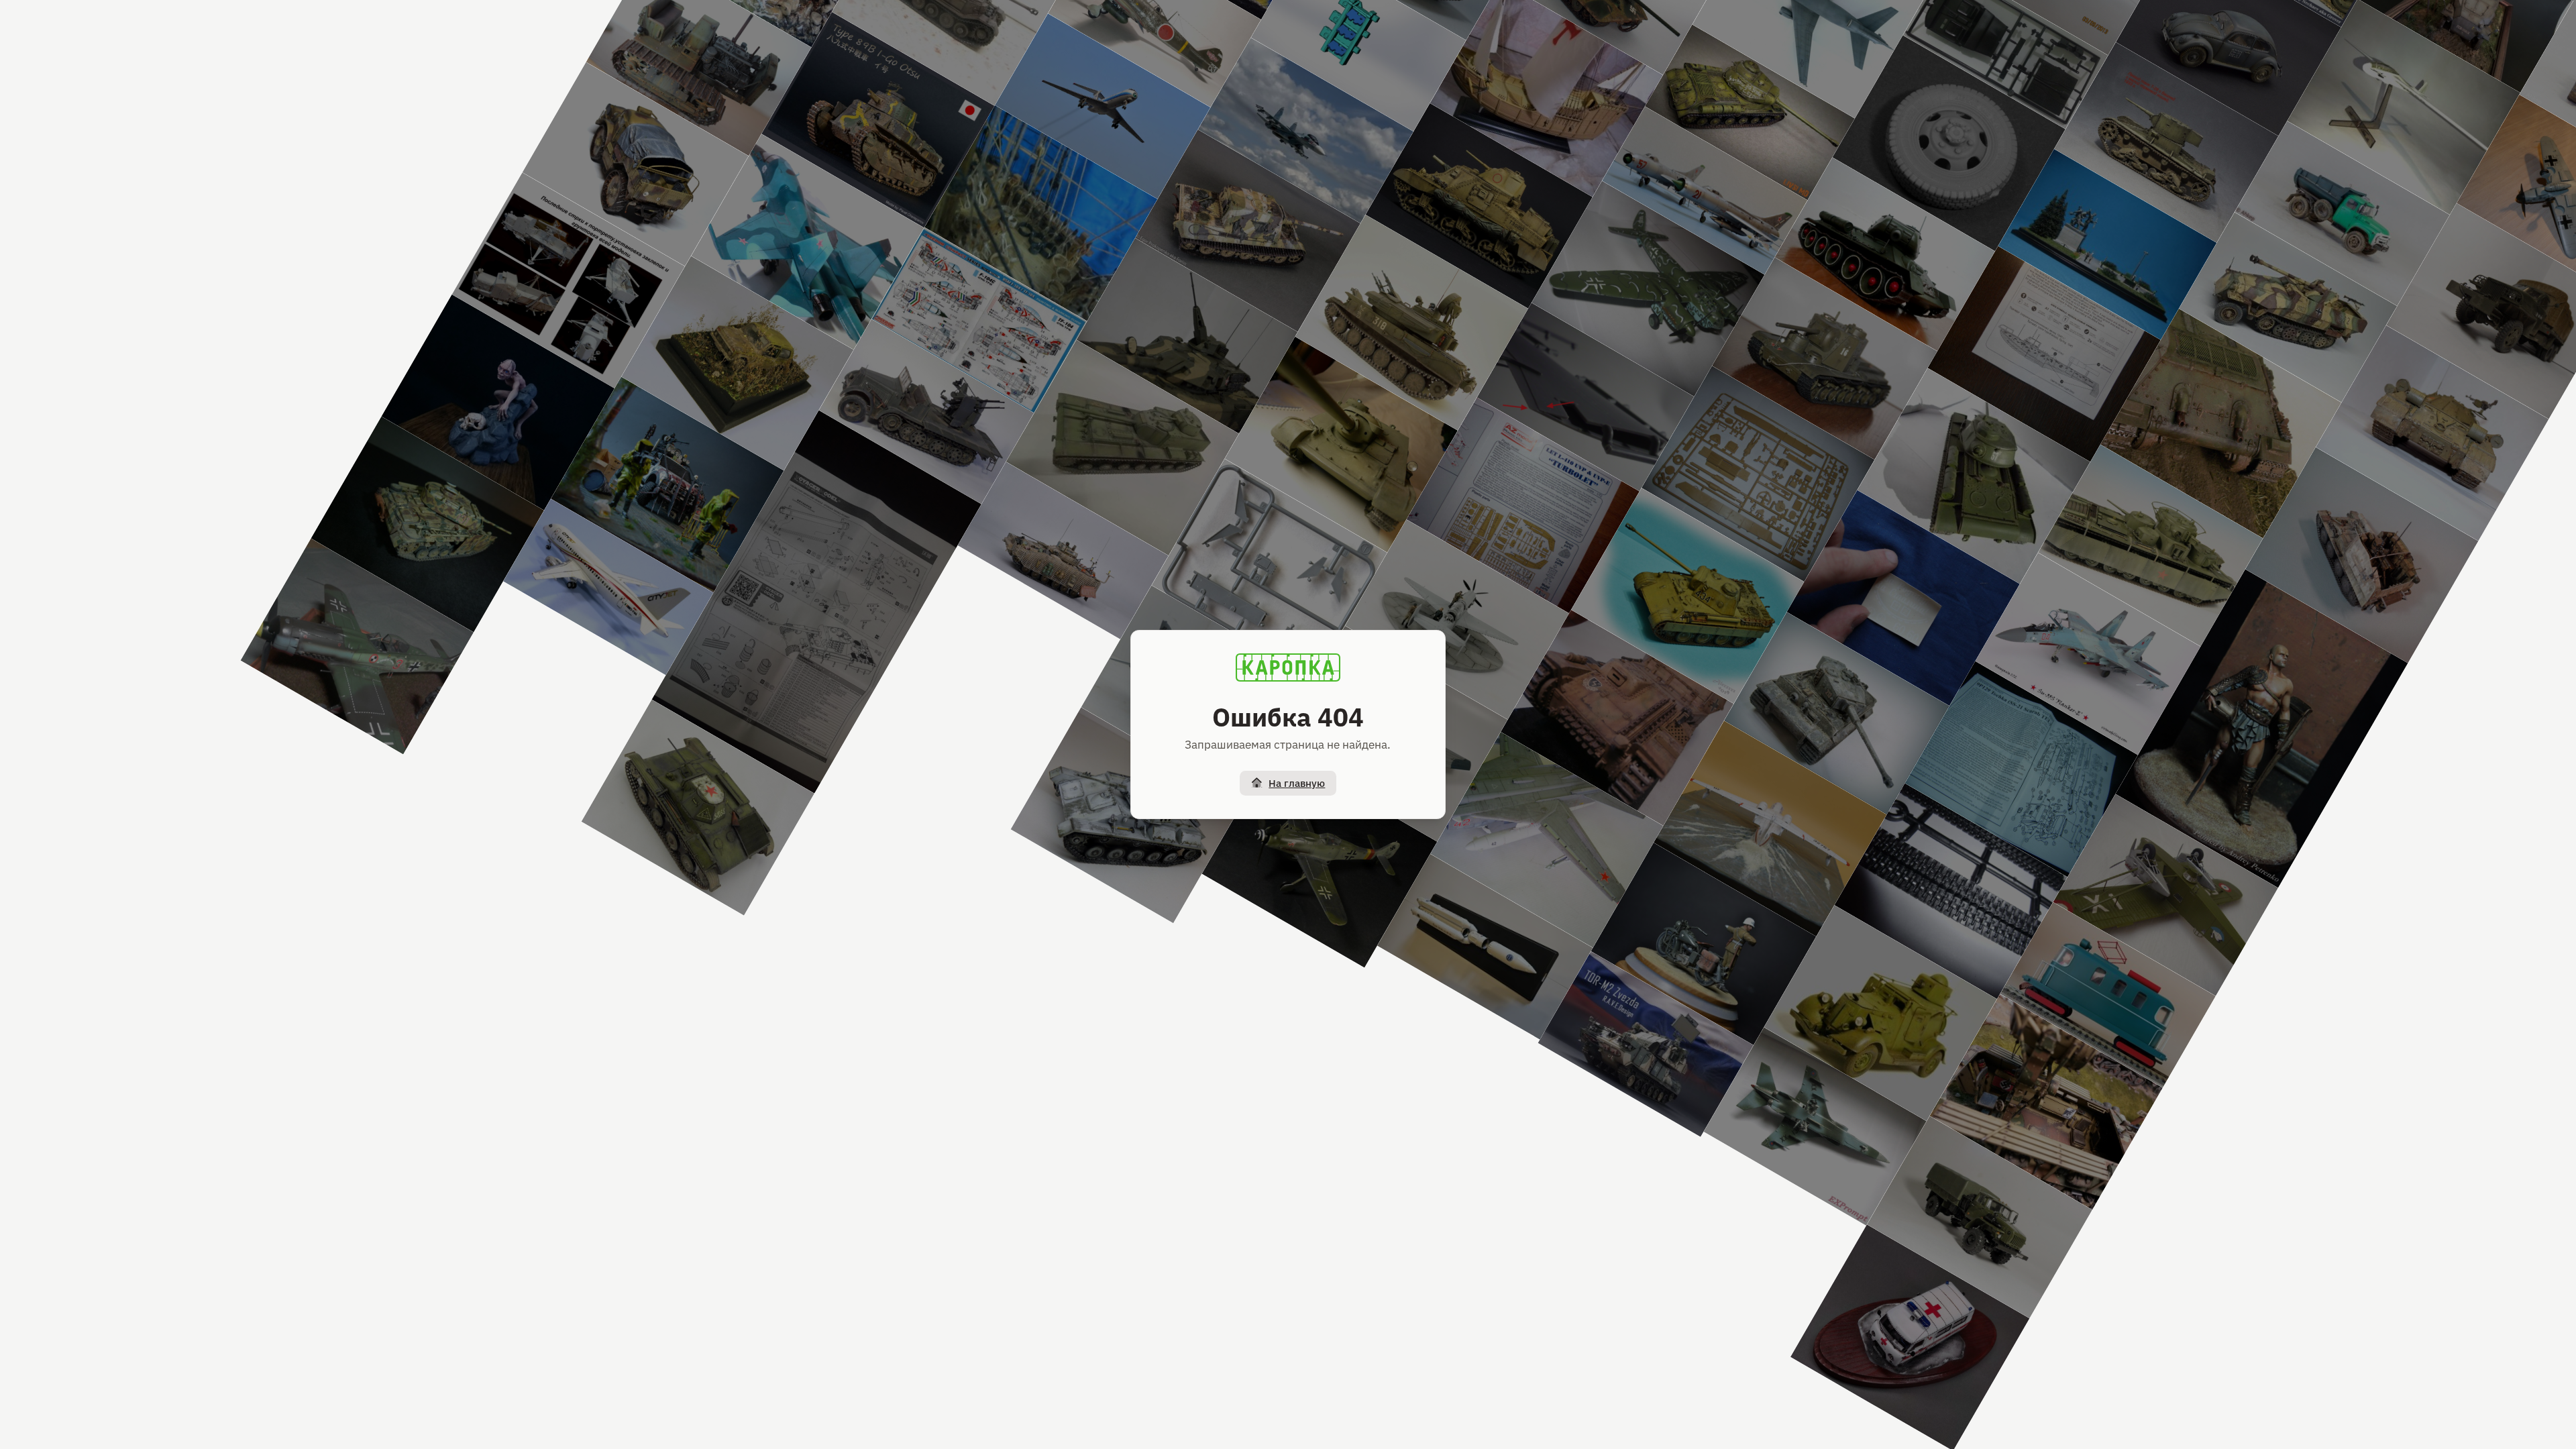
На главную (1297, 783)
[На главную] (1288, 667)
